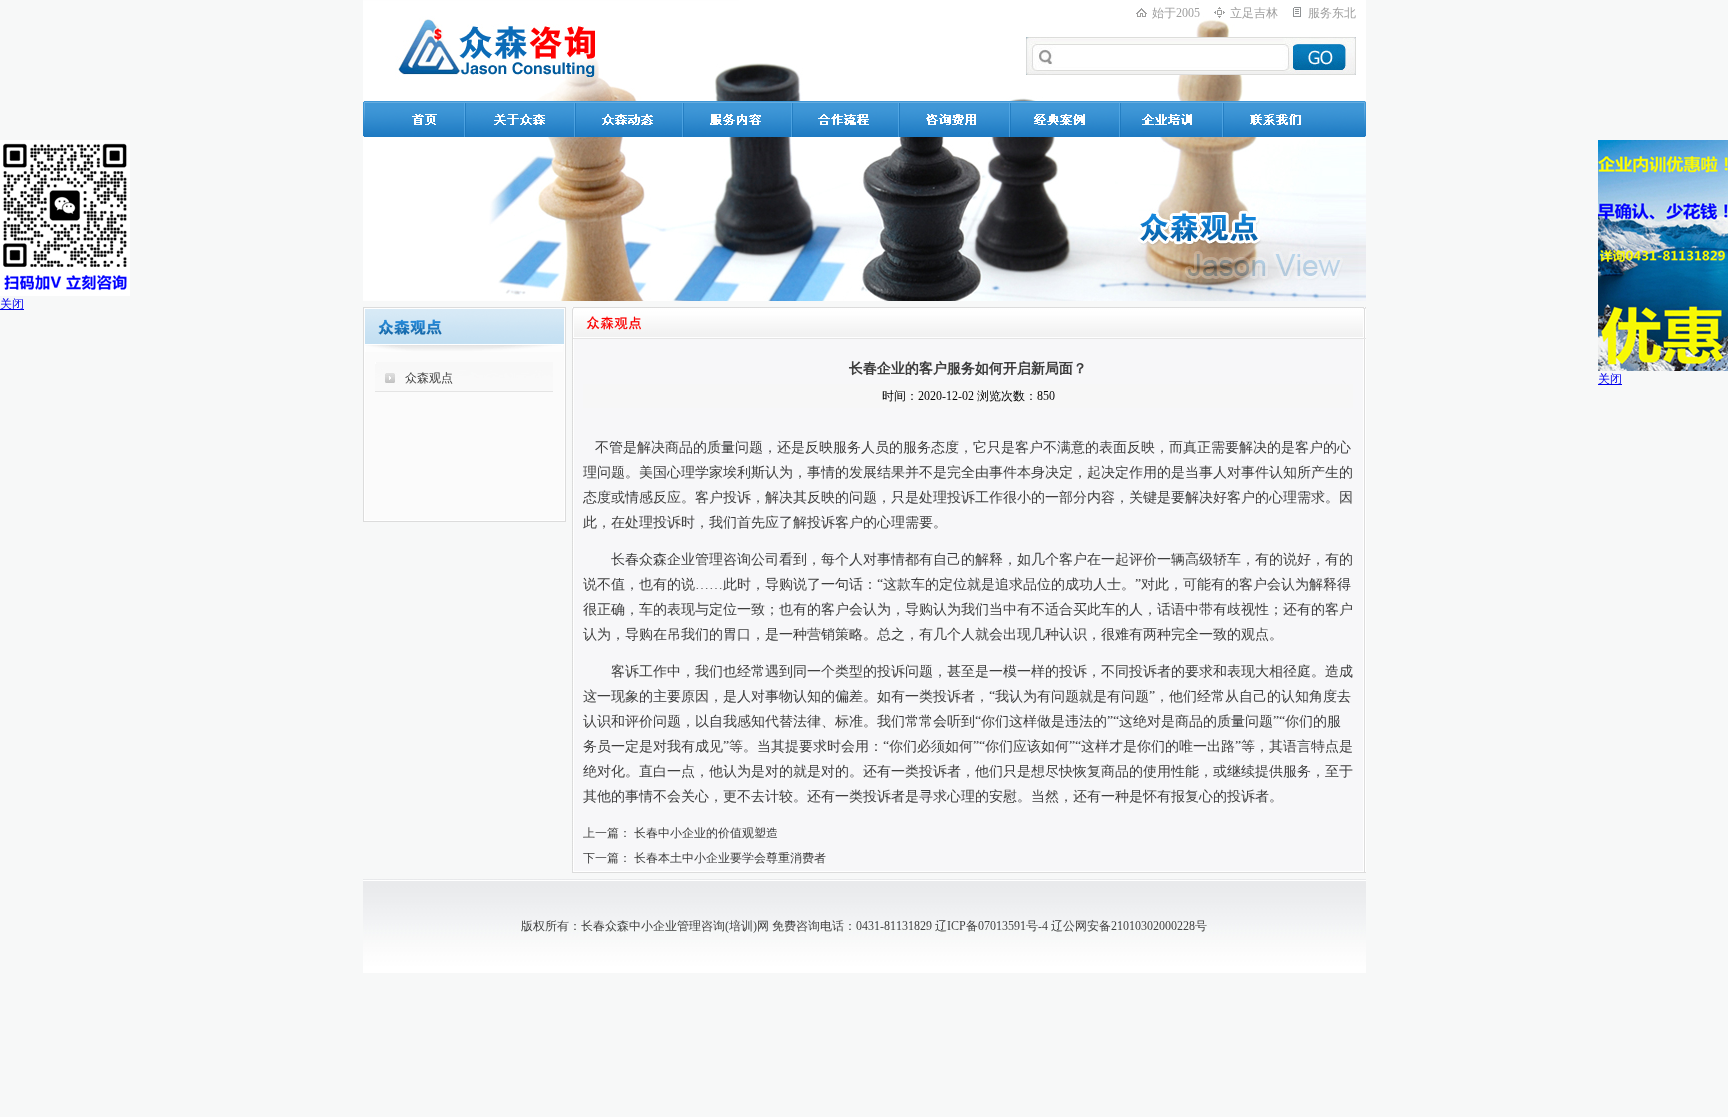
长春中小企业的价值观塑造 (706, 833)
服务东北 (1332, 13)
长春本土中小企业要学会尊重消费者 (730, 858)
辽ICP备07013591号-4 (991, 926)
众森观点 (429, 378)
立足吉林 (1254, 13)
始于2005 (1176, 13)
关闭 (12, 304)
